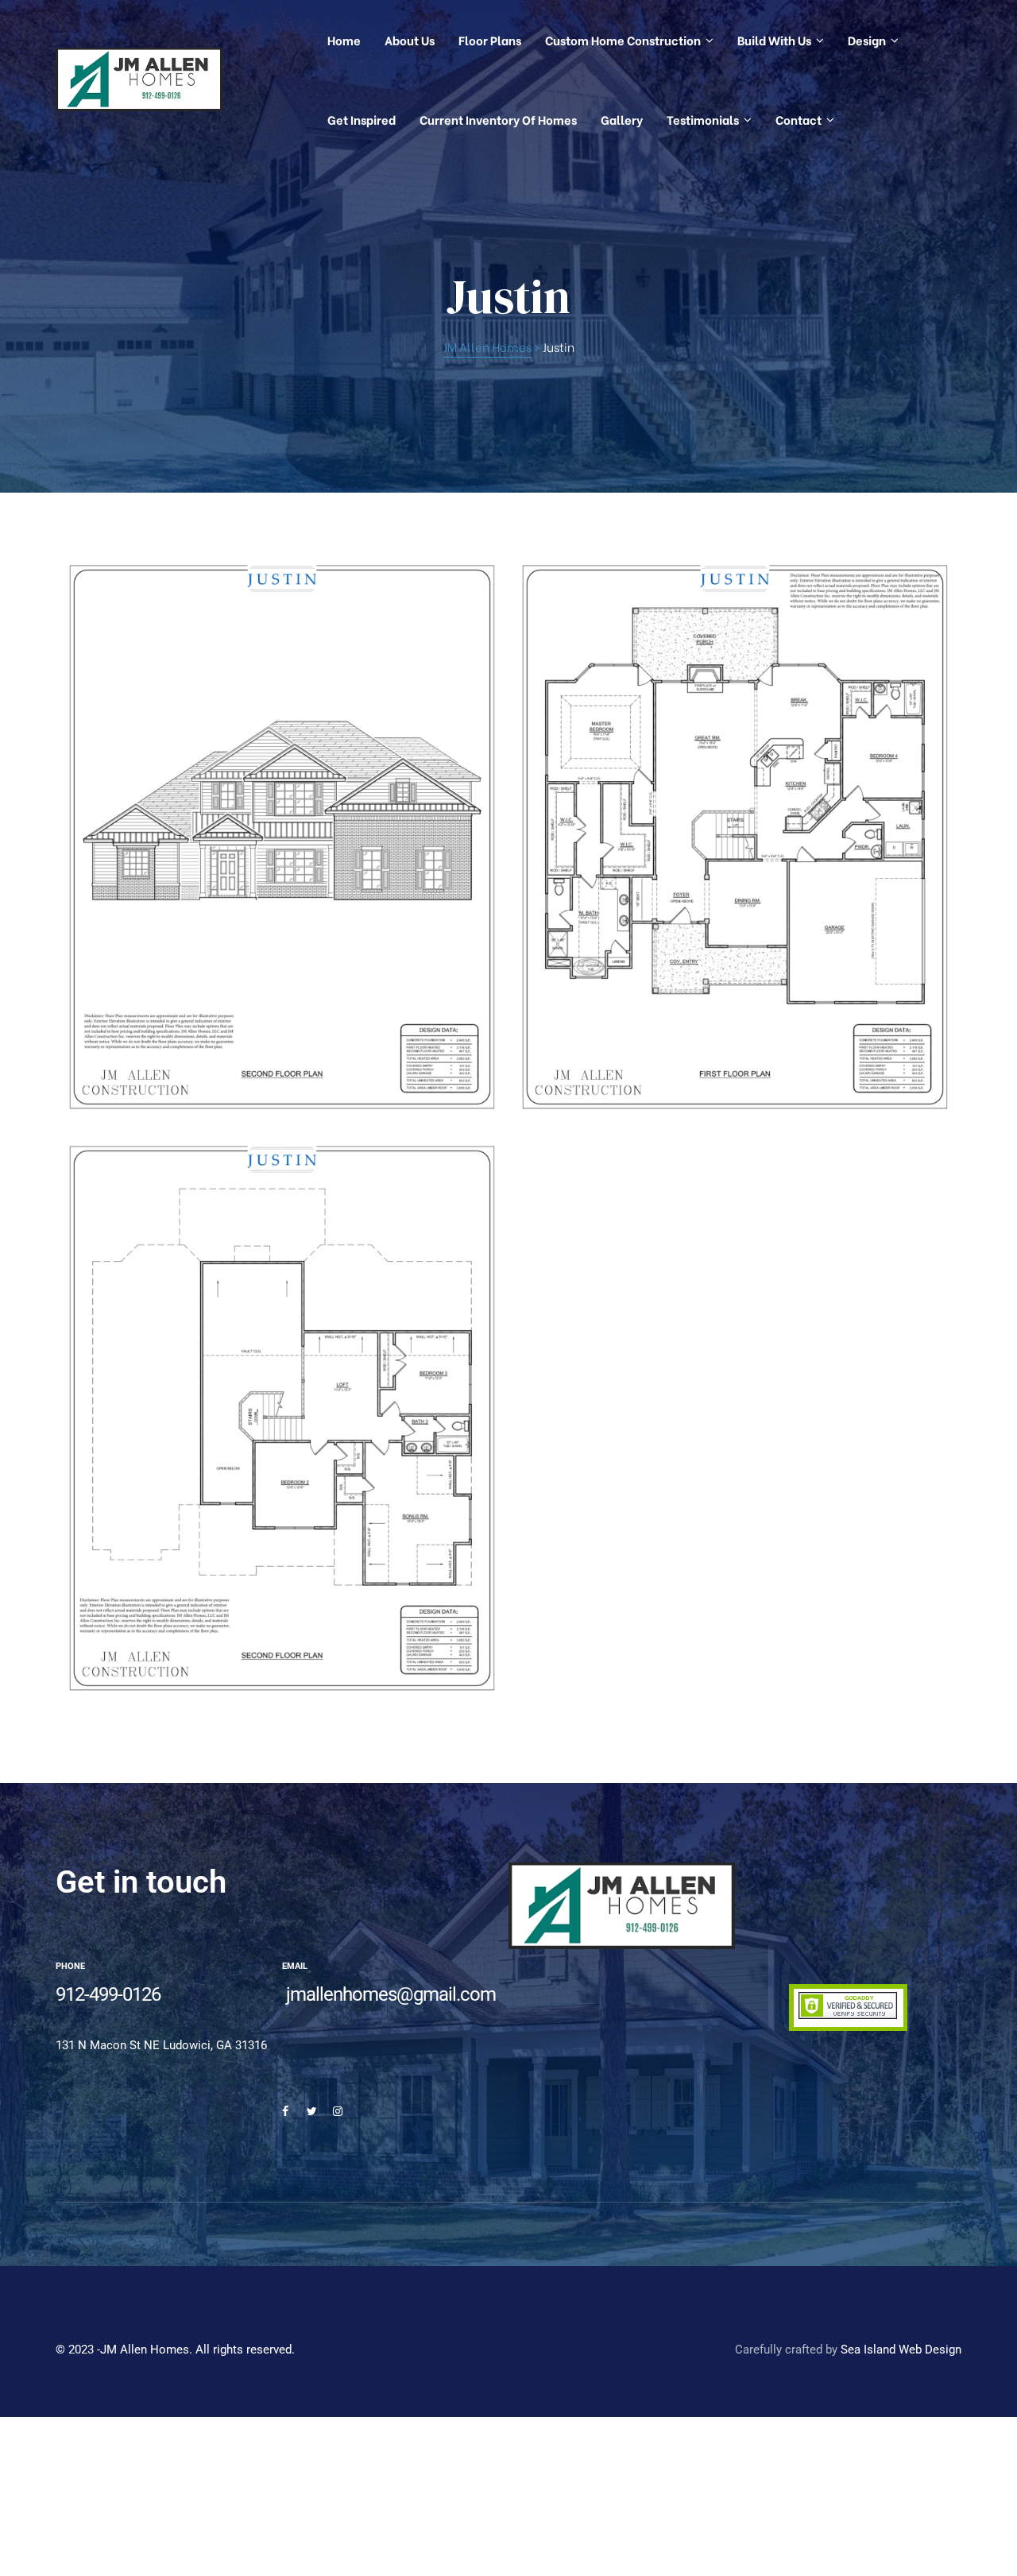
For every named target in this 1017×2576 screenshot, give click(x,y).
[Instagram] (338, 2111)
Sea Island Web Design (901, 2350)
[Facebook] (285, 2111)
